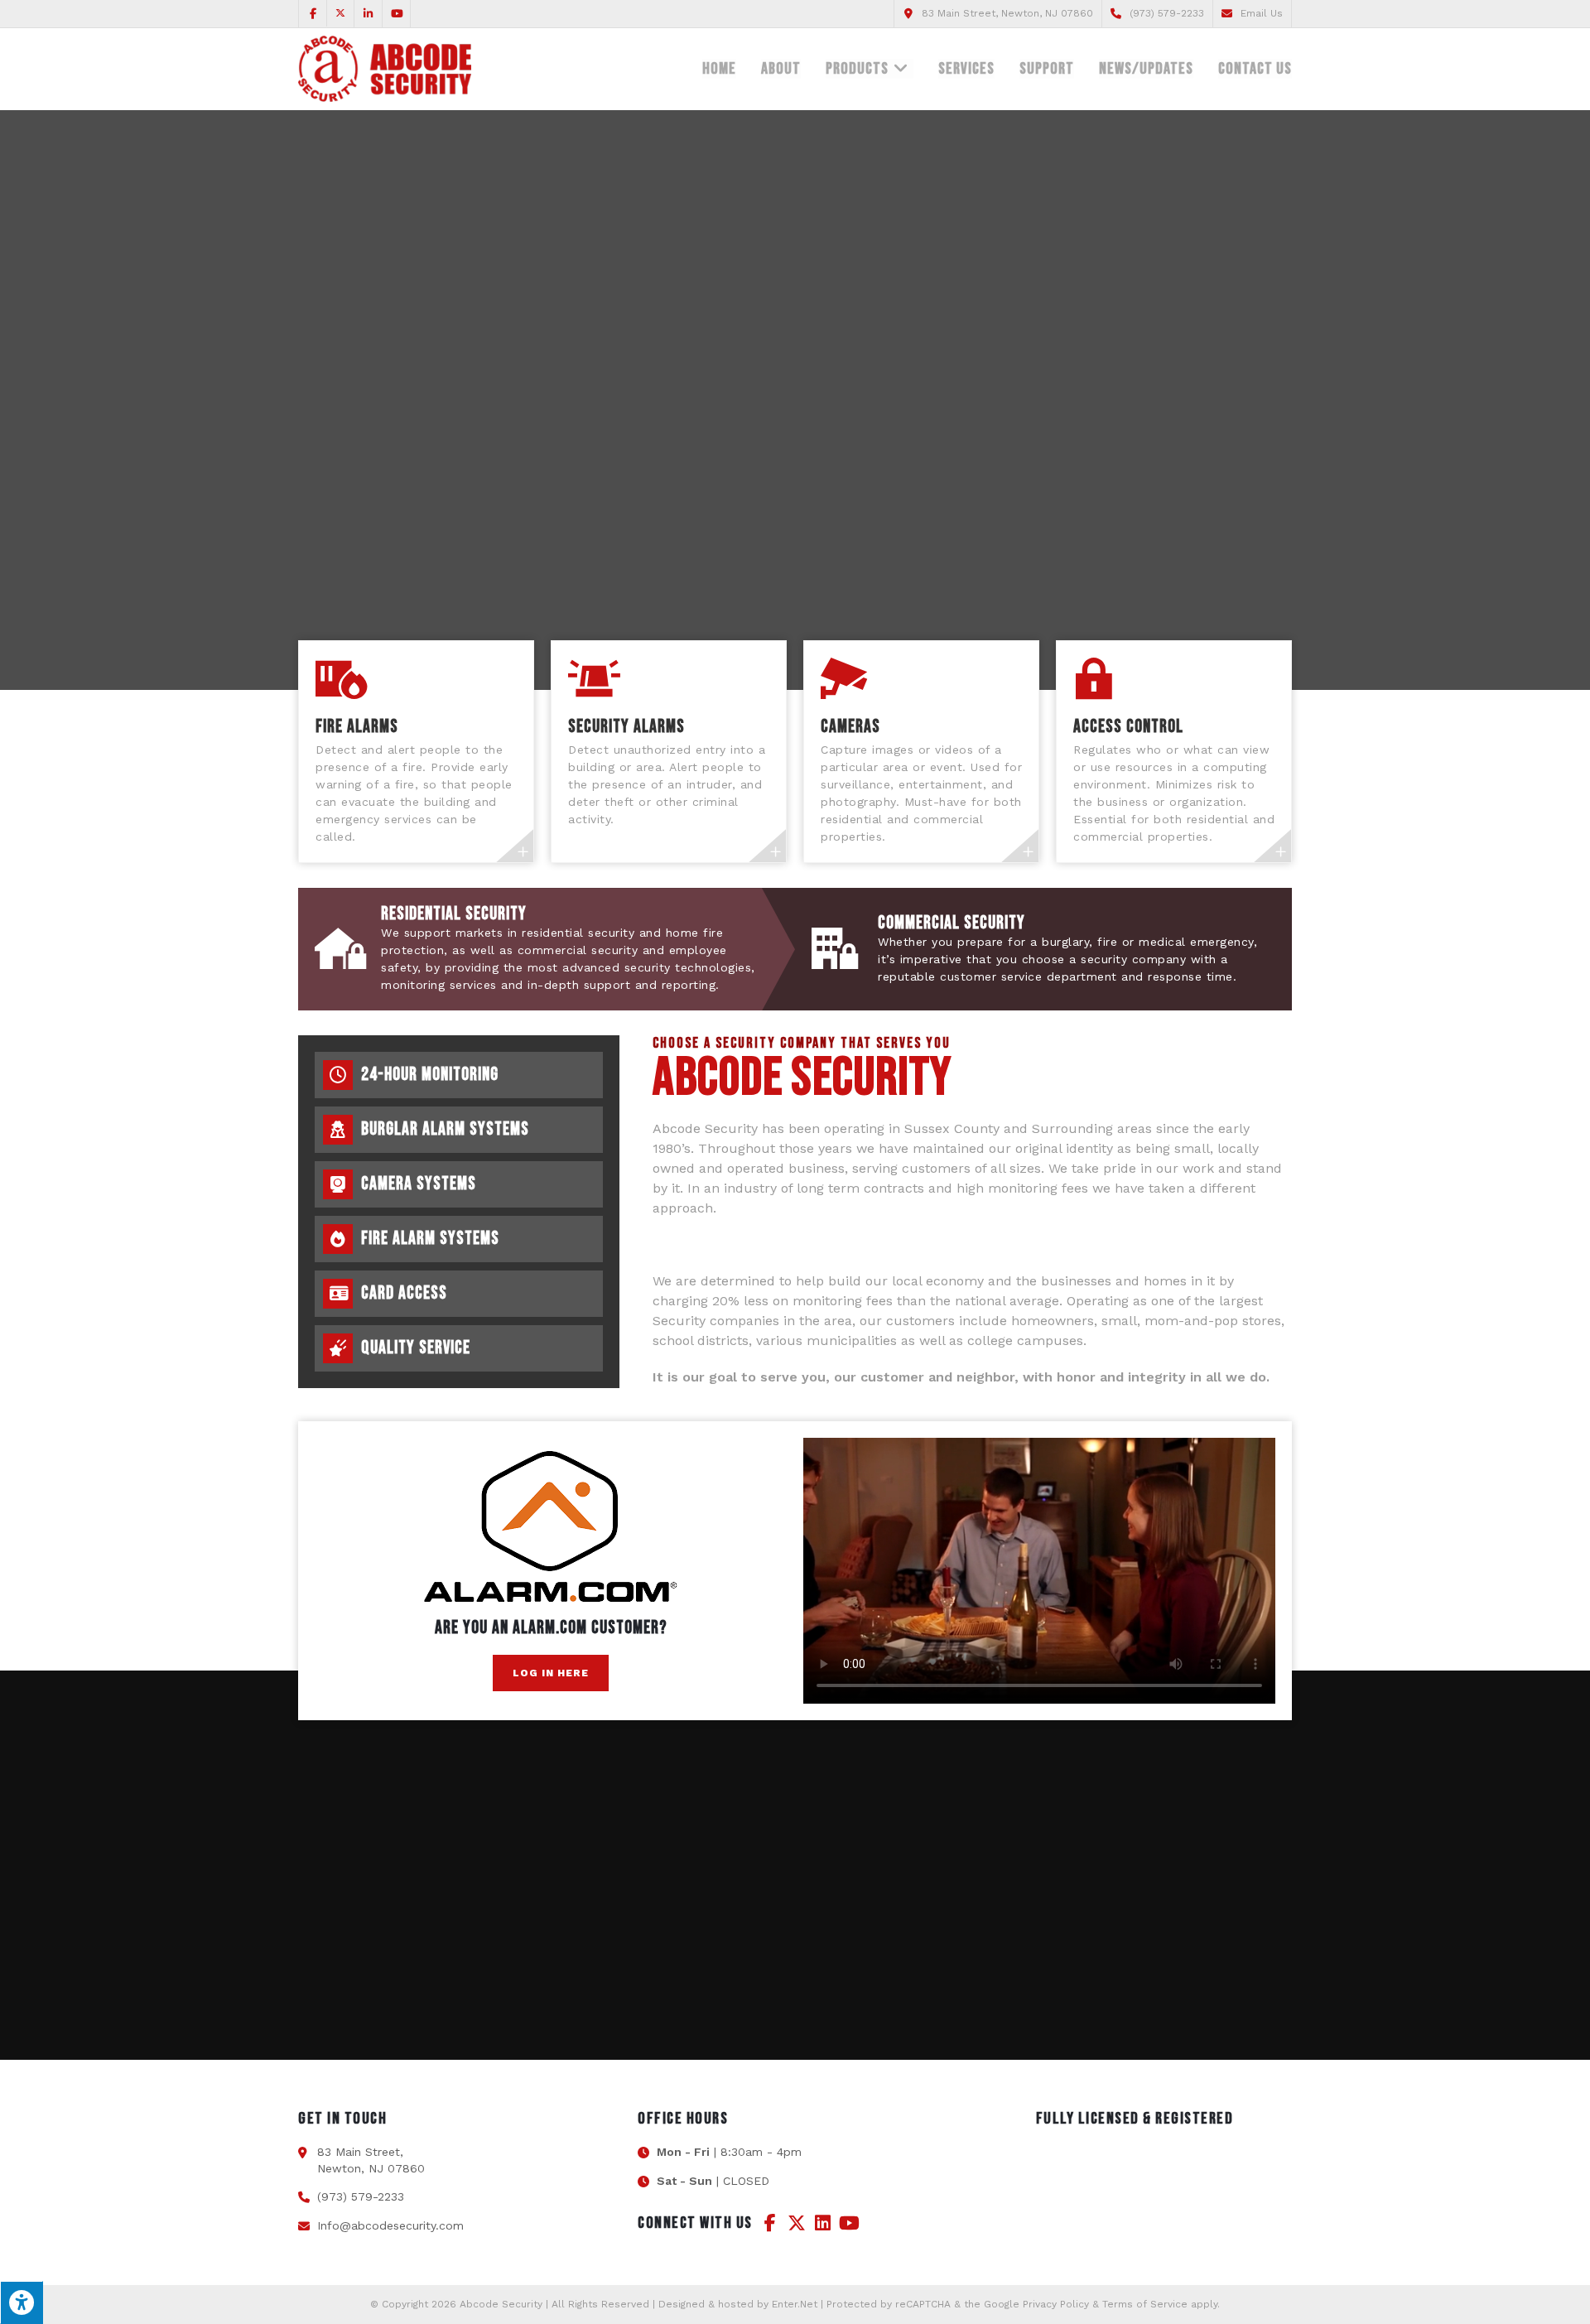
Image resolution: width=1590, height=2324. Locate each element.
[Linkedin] (823, 2223)
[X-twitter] (797, 2223)
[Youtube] (850, 2223)
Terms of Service (1145, 2304)
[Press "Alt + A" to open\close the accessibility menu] (22, 2302)
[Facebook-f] (770, 2223)
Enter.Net (795, 2304)
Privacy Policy (1056, 2304)
